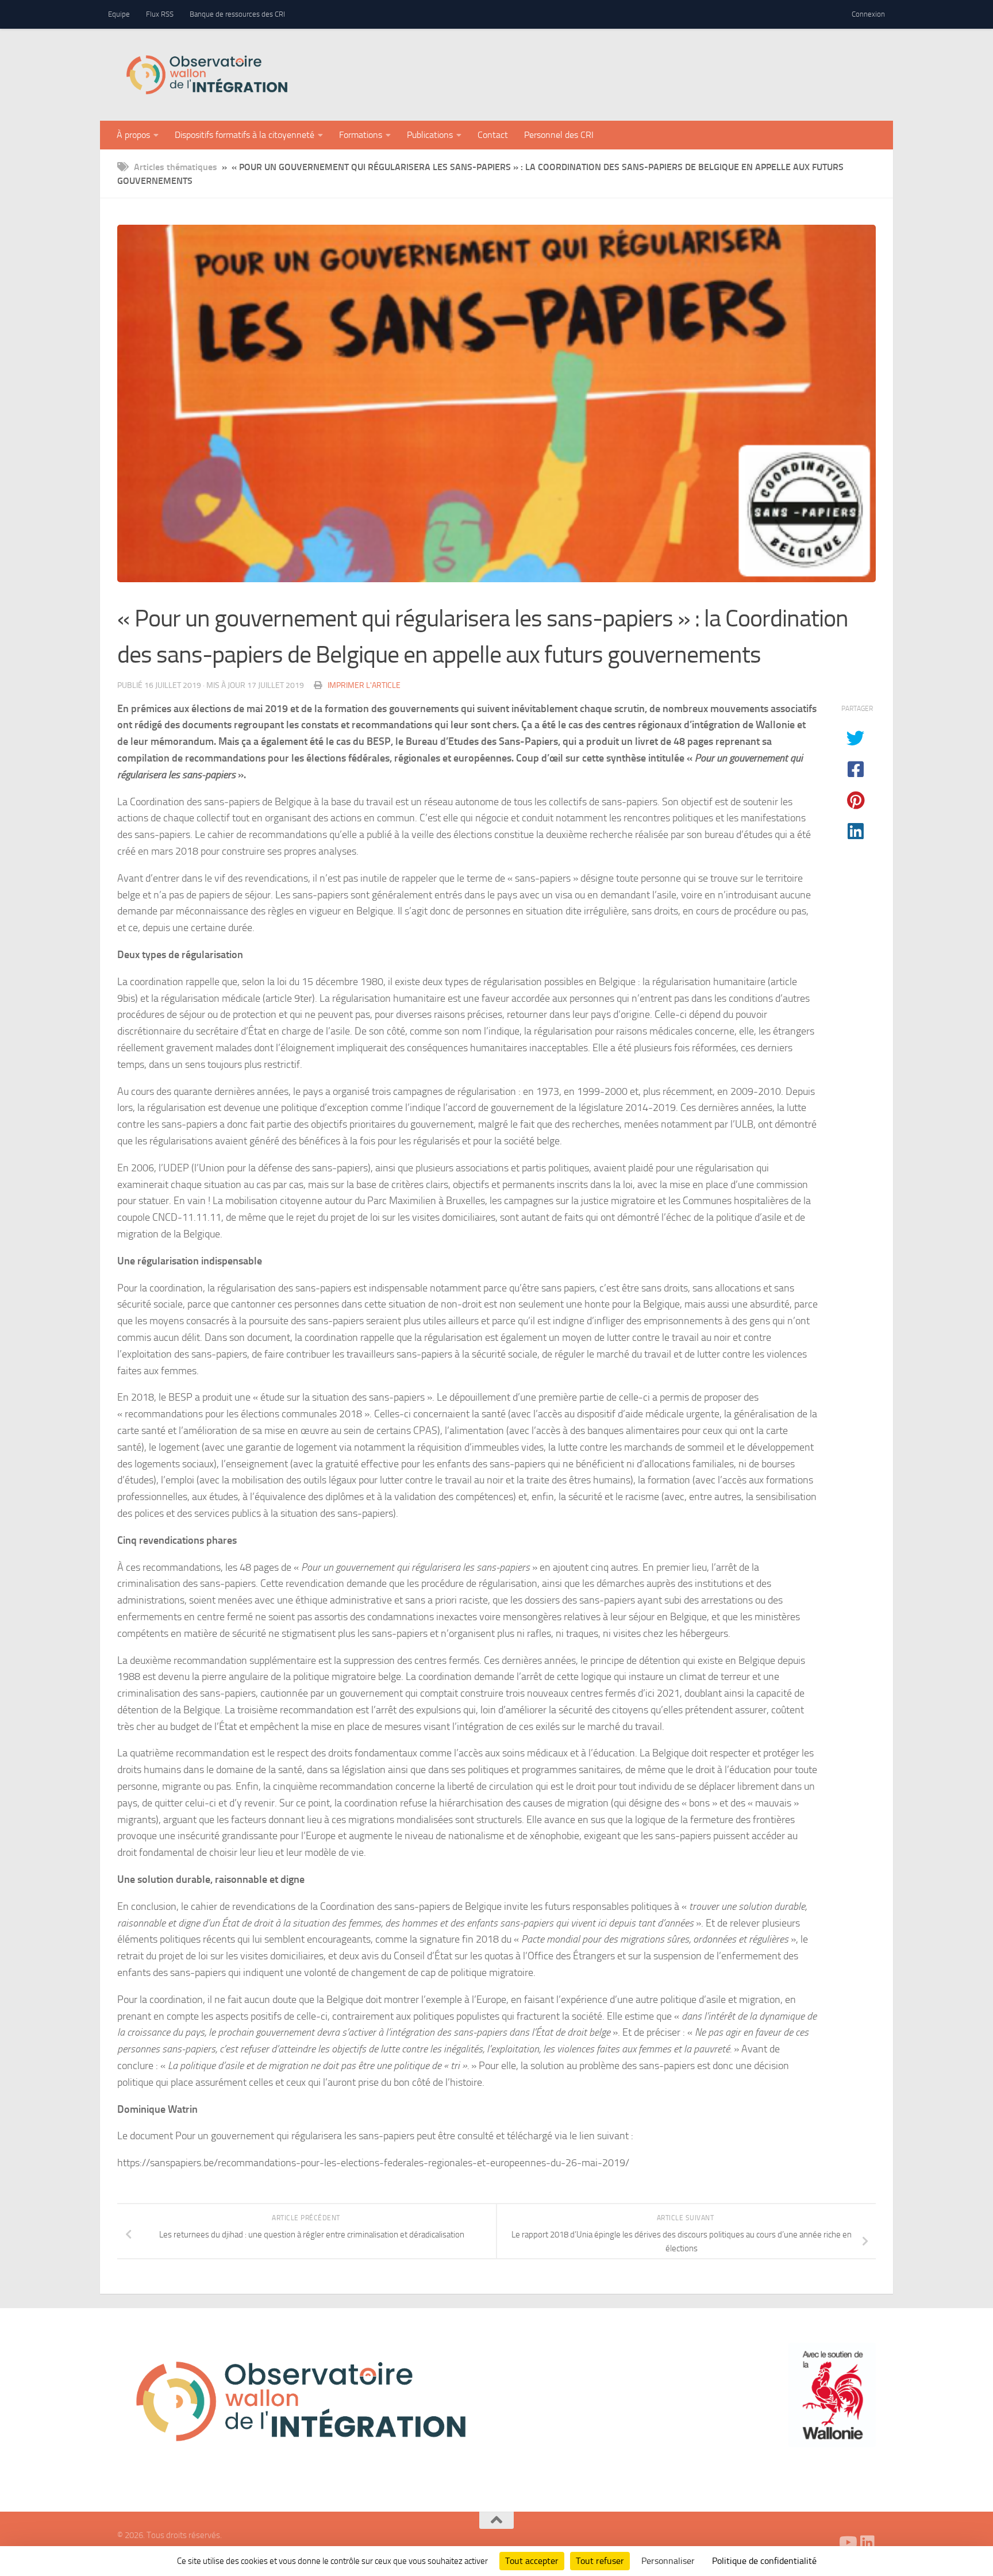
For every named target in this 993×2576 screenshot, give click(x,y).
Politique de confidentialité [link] (764, 2561)
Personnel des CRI (559, 135)
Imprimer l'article (364, 685)
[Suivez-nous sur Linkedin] (868, 2543)
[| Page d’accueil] (207, 75)
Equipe (119, 14)
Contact (493, 135)
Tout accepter (532, 2561)
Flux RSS (160, 14)
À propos (133, 135)
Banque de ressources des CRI (237, 14)
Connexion (868, 14)
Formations (361, 135)
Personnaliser (668, 2561)
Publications (430, 135)
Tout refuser (600, 2561)
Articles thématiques (176, 167)
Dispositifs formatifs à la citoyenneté (245, 135)
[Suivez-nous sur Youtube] (847, 2543)
